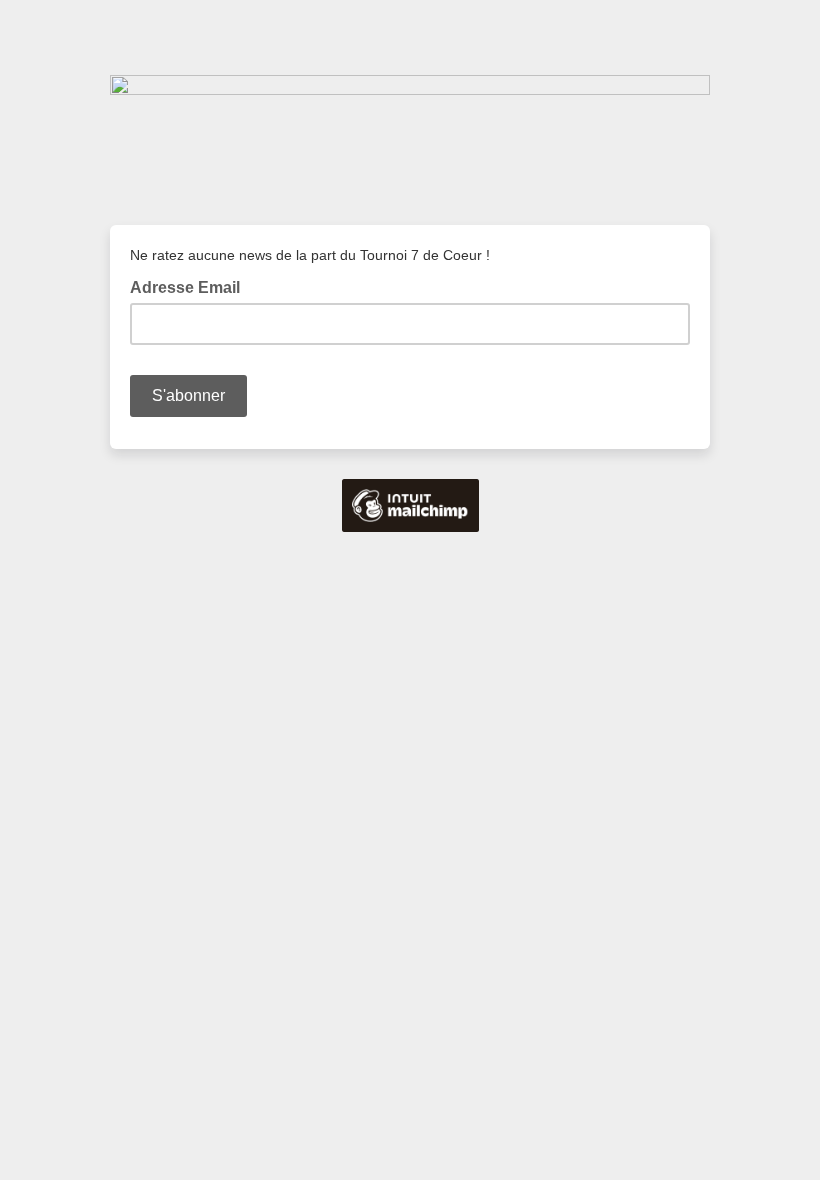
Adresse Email (191, 286)
